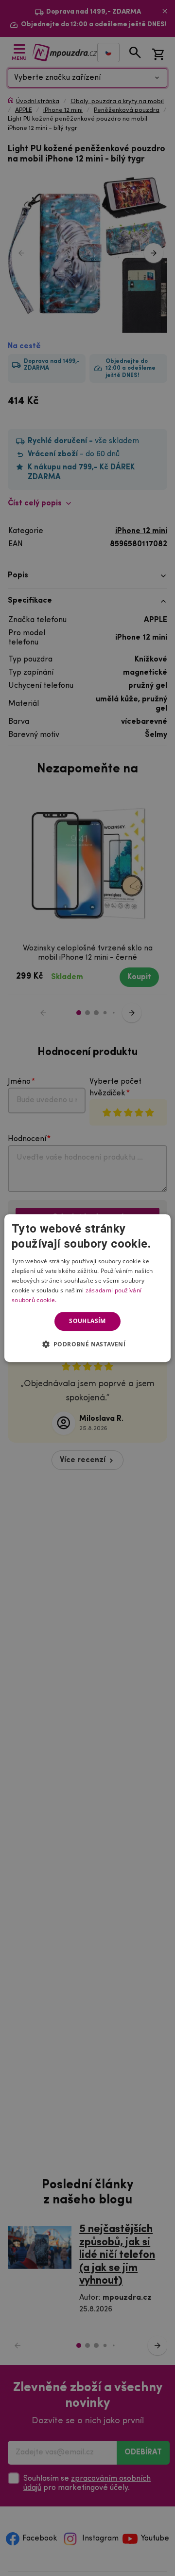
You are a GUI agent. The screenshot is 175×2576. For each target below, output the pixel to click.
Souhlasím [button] (87, 1321)
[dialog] (87, 1288)
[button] (88, 1344)
